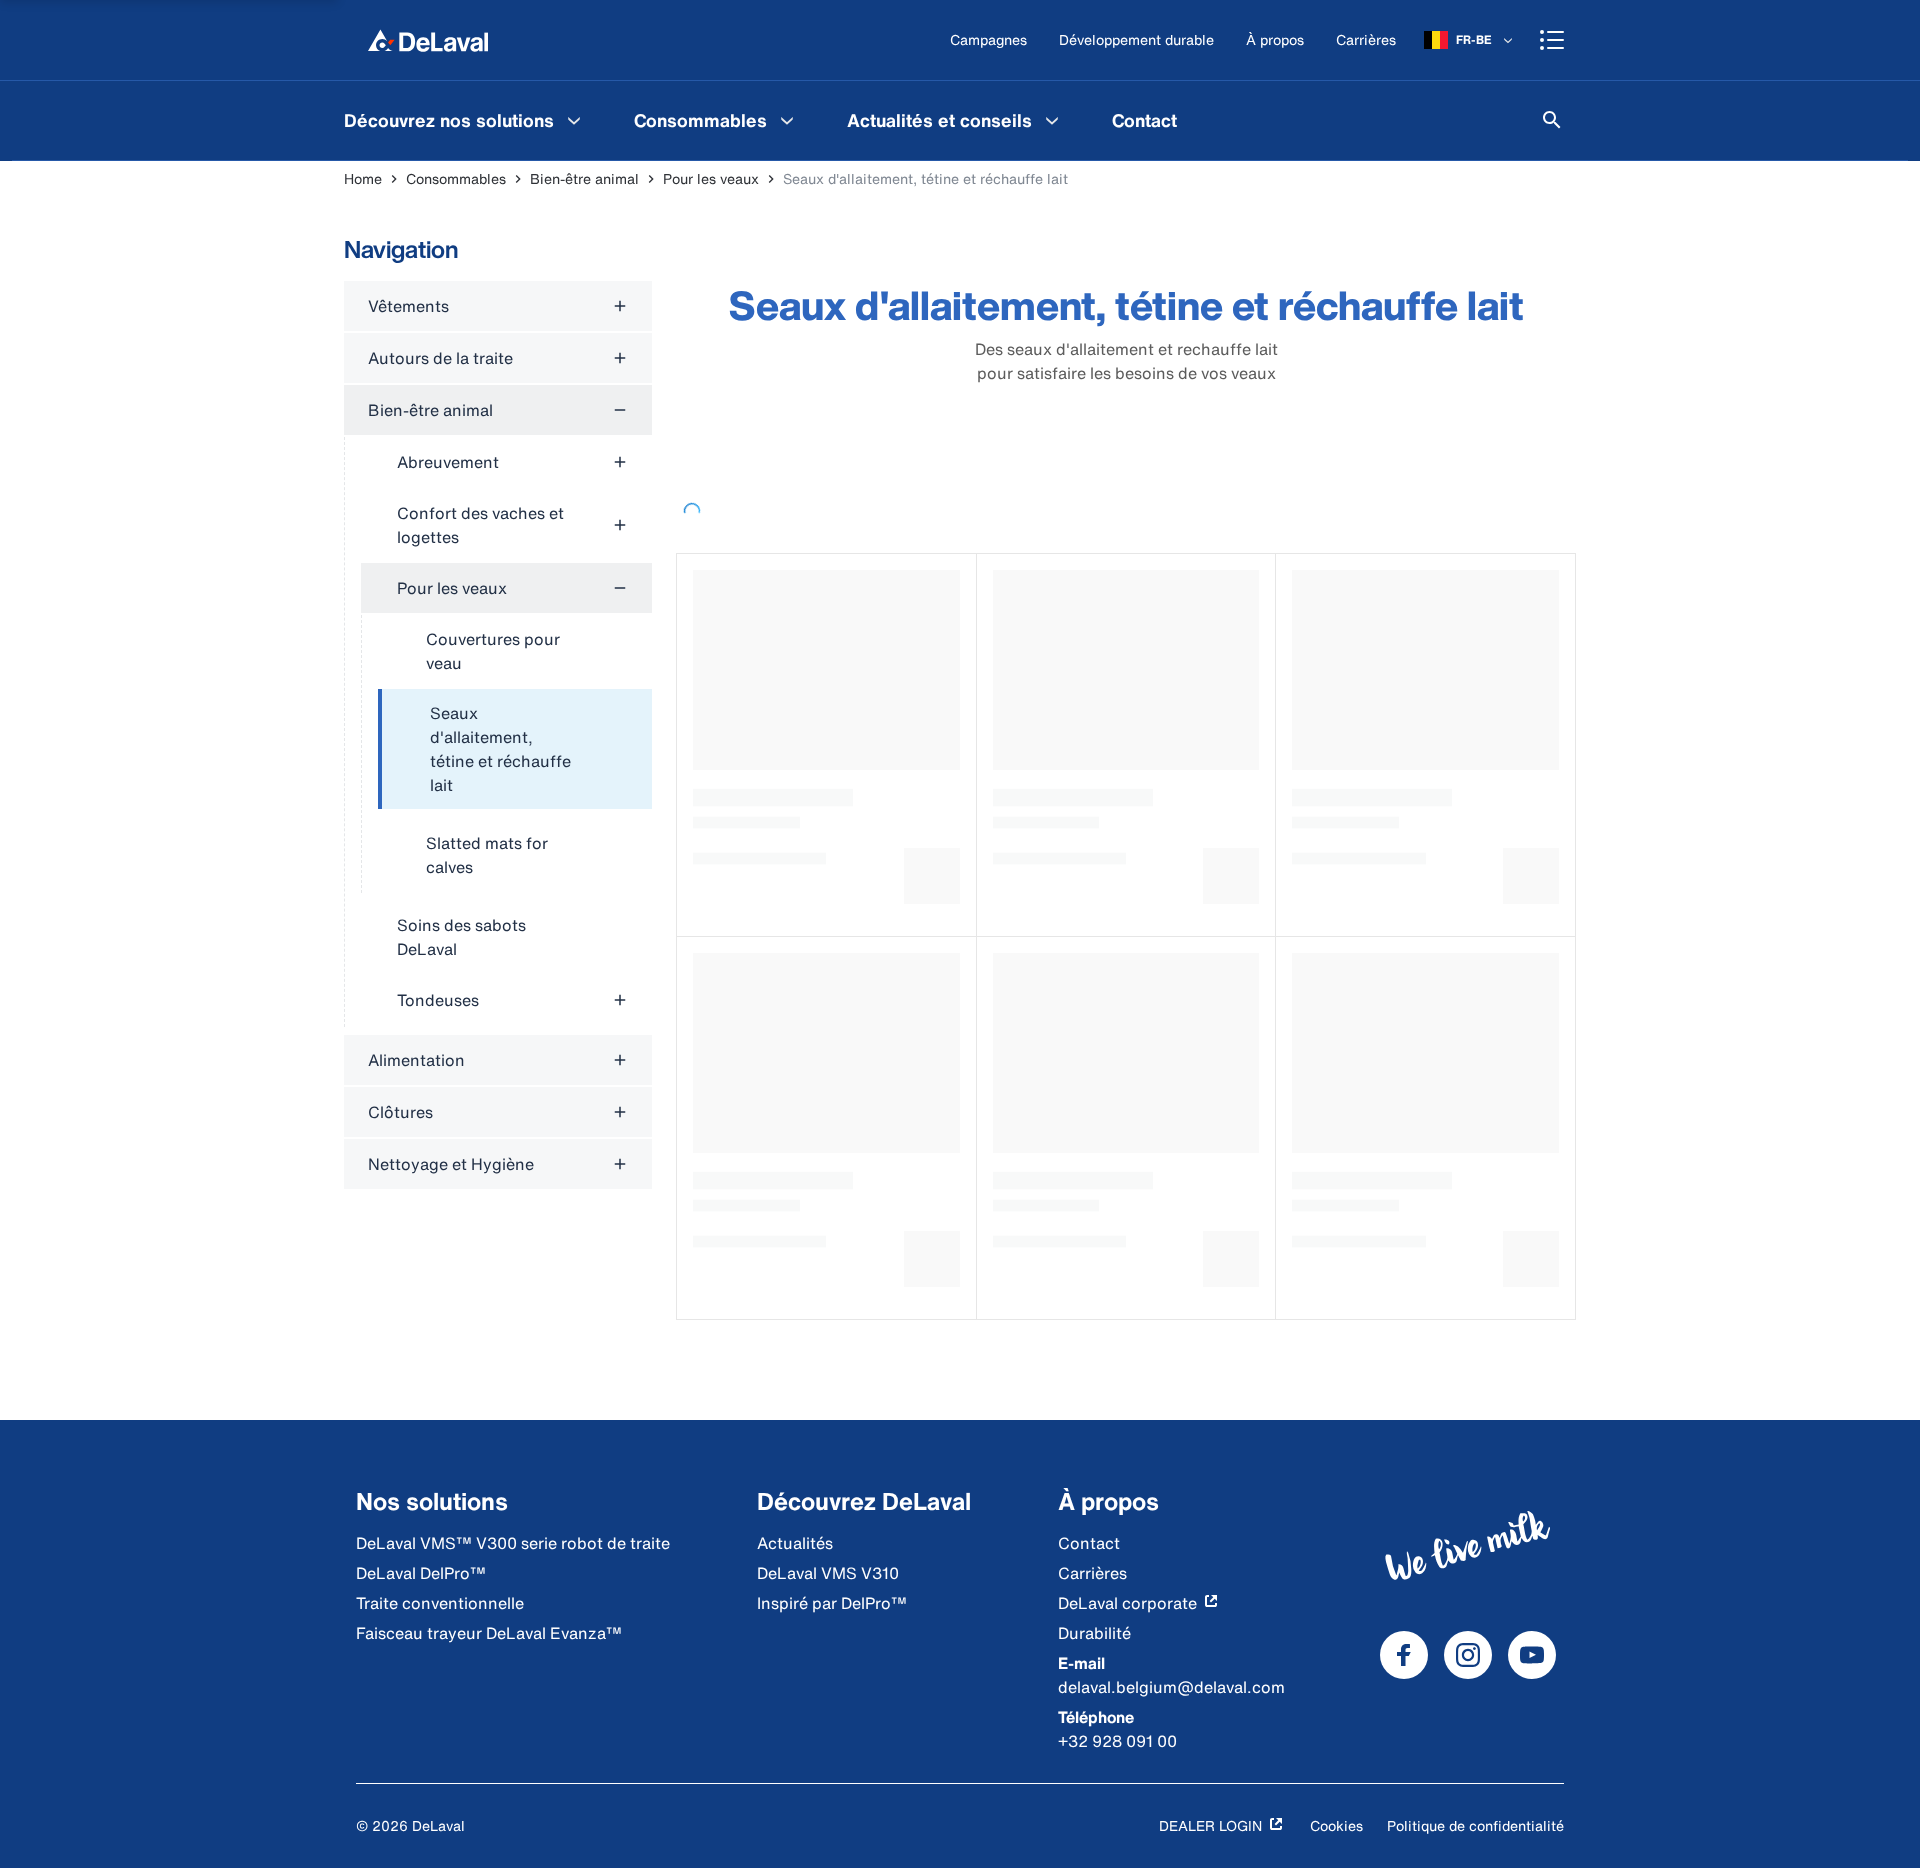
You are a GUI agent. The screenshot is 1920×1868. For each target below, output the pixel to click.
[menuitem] (465, 120)
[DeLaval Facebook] (1404, 1655)
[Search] (1552, 120)
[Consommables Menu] (787, 120)
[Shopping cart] (1552, 40)
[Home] (428, 40)
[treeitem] (515, 750)
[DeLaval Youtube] (1532, 1655)
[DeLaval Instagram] (1468, 1655)
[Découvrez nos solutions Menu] (574, 120)
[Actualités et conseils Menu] (1052, 120)
